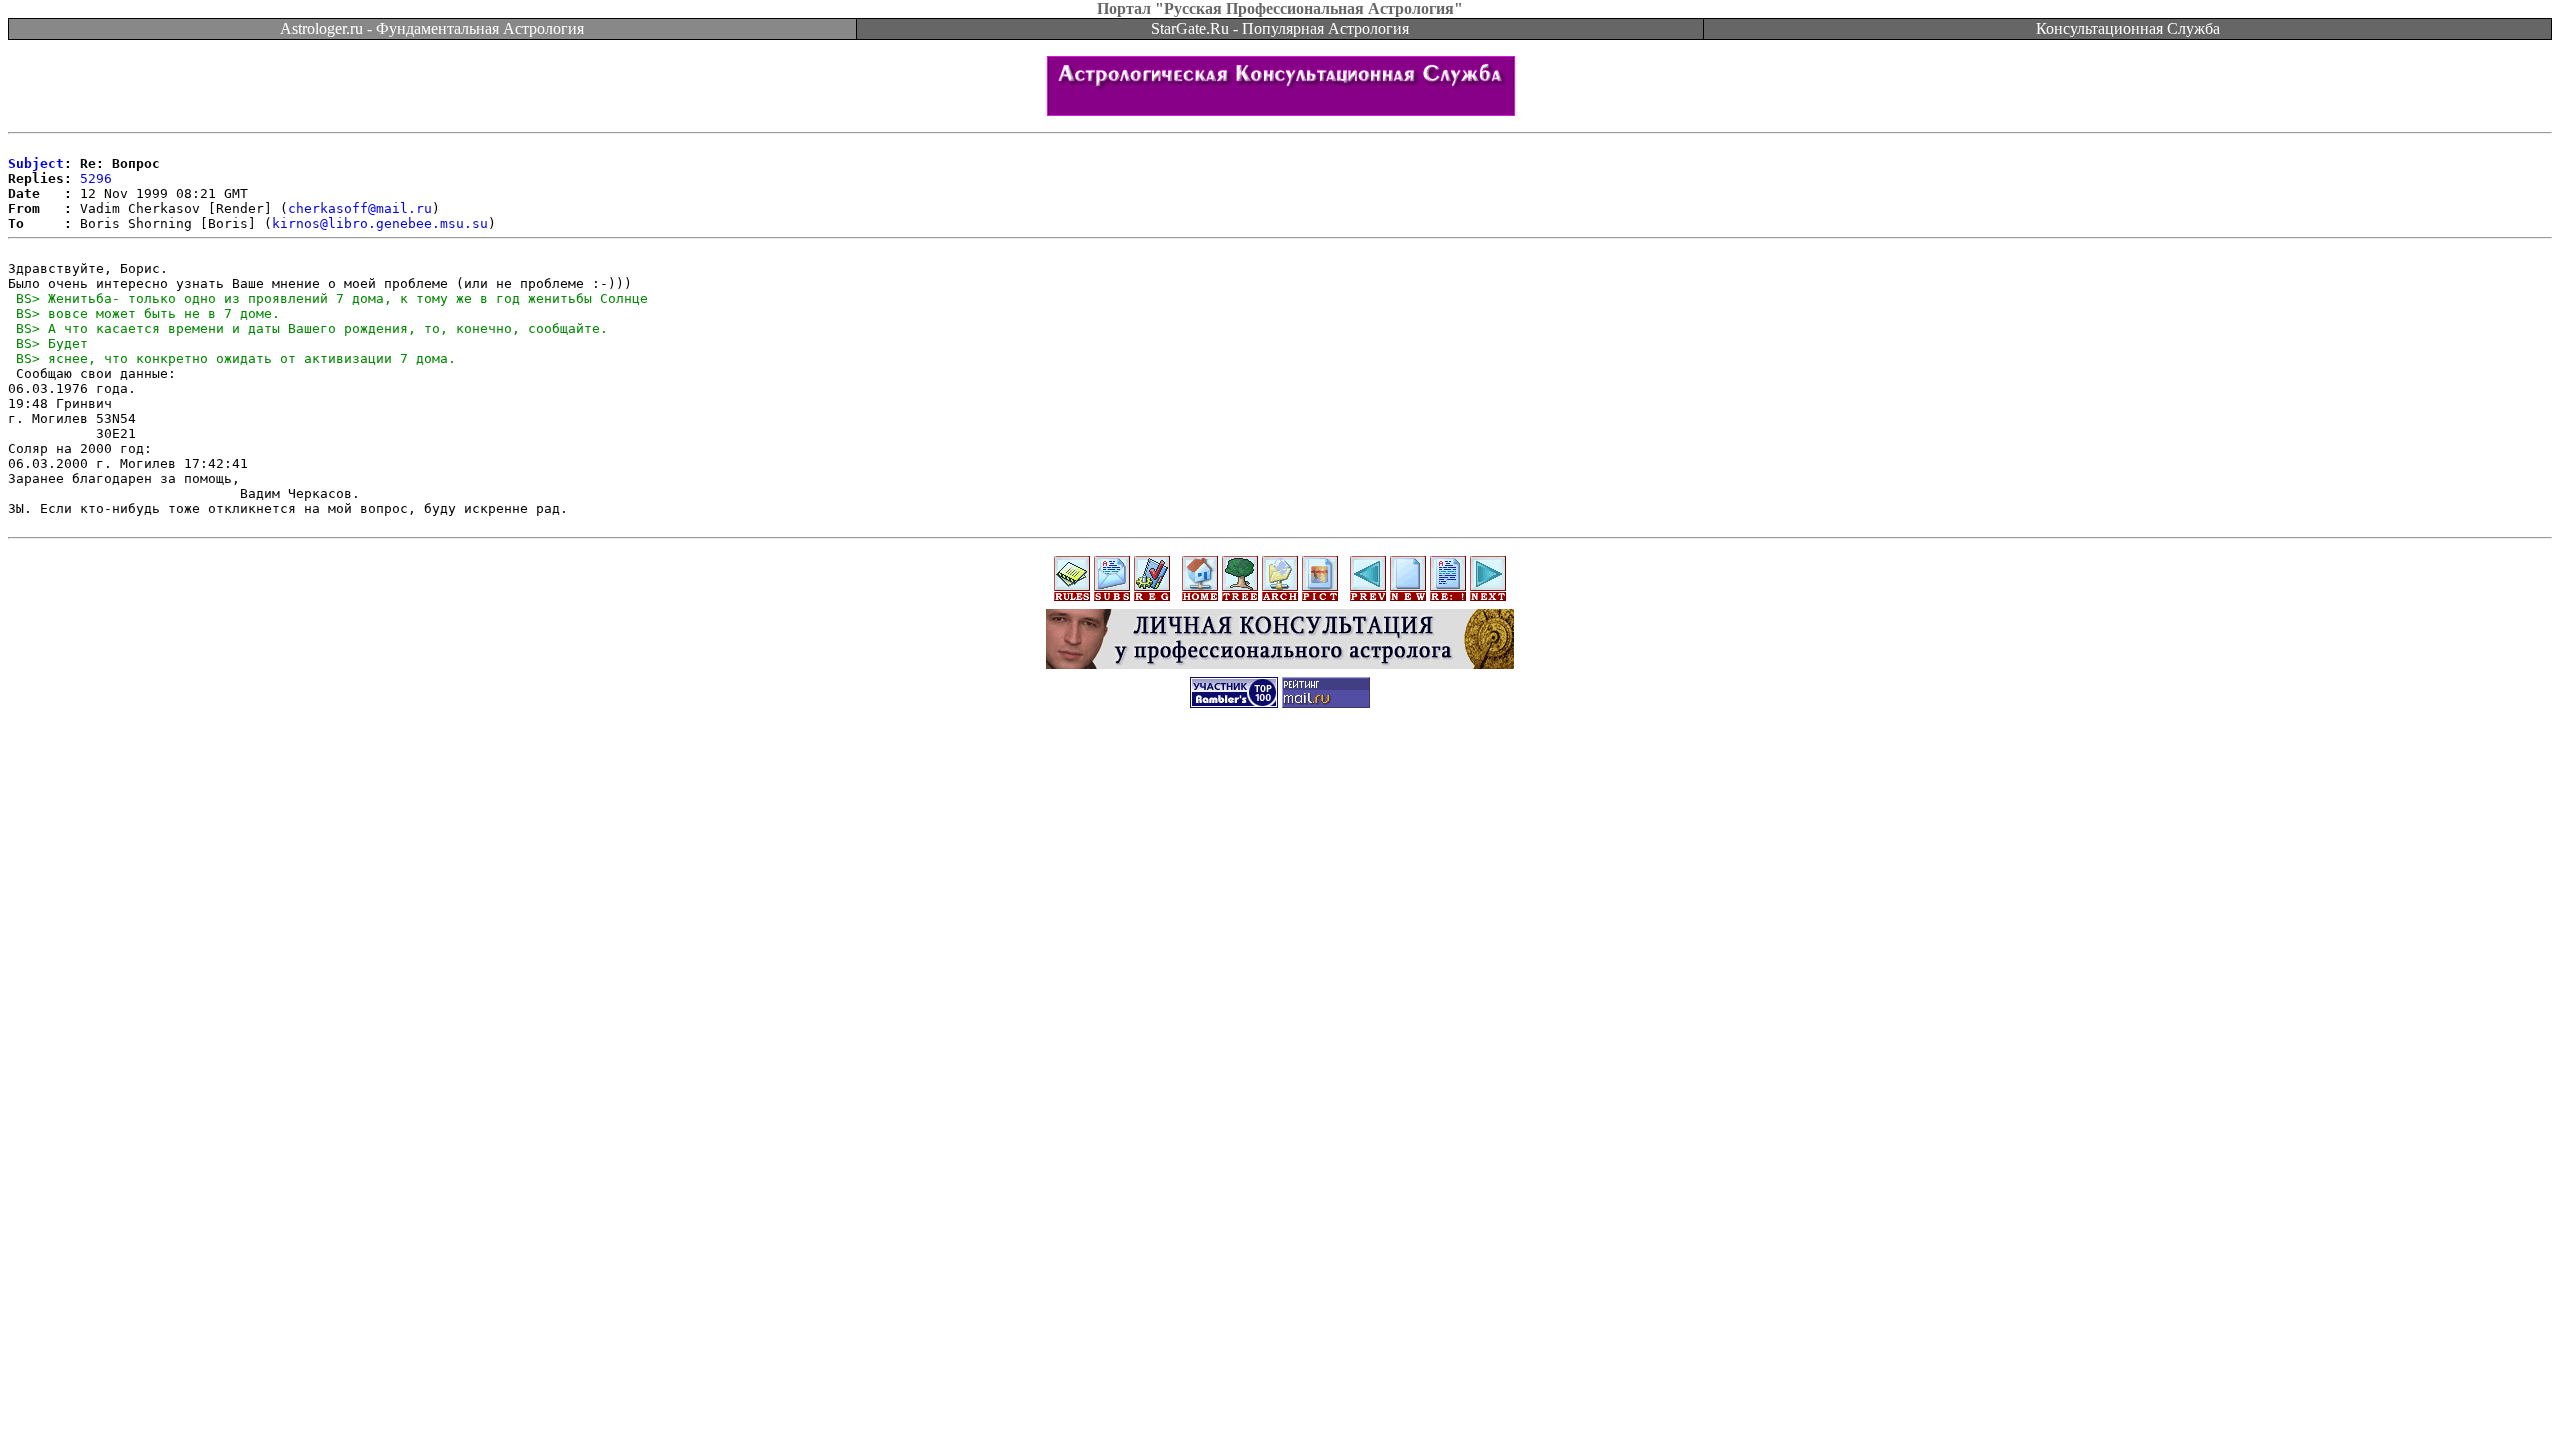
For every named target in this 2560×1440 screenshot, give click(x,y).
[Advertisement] (1280, 767)
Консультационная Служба (2128, 28)
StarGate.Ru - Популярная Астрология (1280, 28)
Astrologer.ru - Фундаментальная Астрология (432, 28)
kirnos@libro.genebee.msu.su (380, 223)
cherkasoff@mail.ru (360, 208)
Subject (36, 163)
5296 (96, 178)
